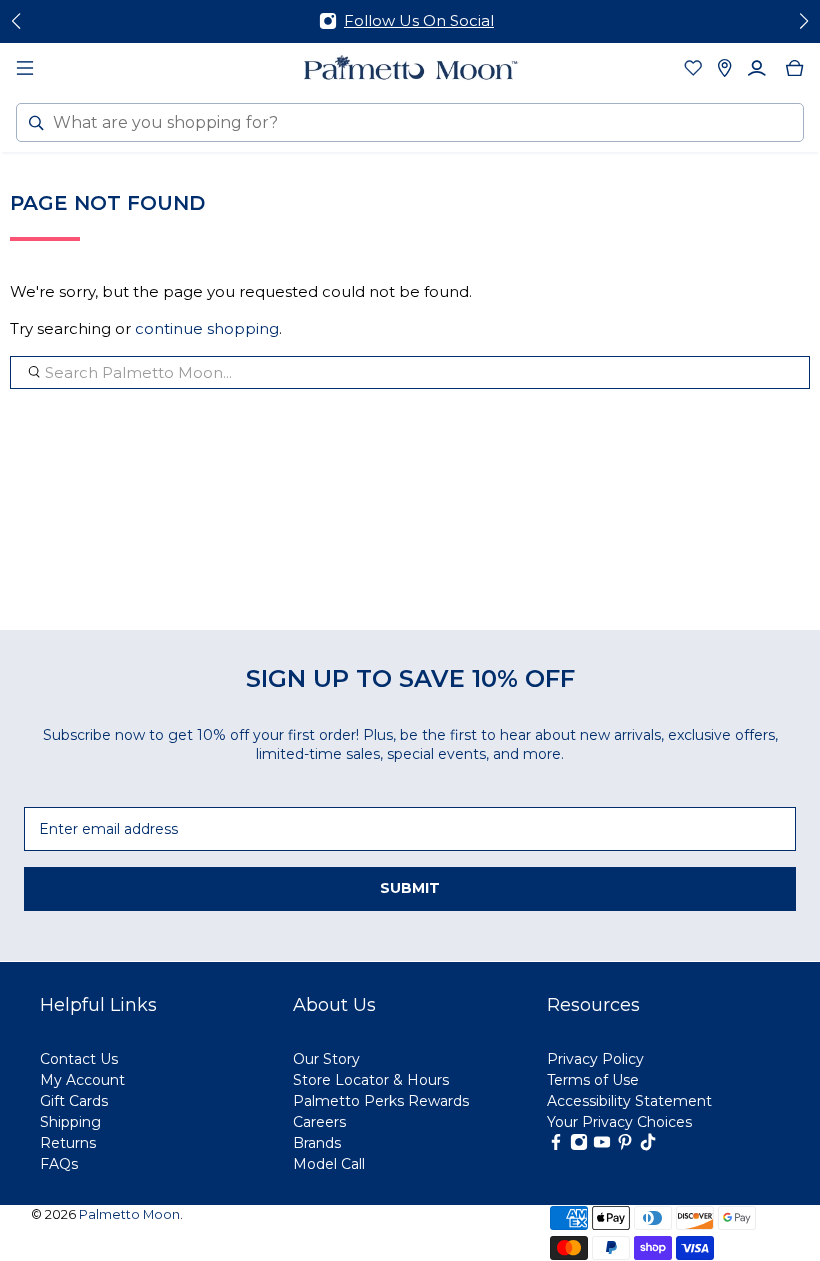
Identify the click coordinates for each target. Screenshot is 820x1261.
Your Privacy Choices (619, 1122)
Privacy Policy (595, 1059)
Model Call (329, 1164)
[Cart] (795, 68)
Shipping (70, 1122)
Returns (68, 1143)
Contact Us (79, 1059)
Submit (410, 888)
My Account (82, 1080)
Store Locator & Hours (371, 1080)
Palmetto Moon (129, 1214)
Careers (319, 1122)
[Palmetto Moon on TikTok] (648, 1146)
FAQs (59, 1164)
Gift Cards (74, 1101)
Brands (317, 1143)
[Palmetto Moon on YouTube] (602, 1146)
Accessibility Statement (629, 1101)
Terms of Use (593, 1080)
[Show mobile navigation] (25, 68)
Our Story (326, 1059)
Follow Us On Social (419, 20)
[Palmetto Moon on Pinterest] (625, 1146)
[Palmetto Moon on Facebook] (556, 1146)
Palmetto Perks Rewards (381, 1101)
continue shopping (207, 328)
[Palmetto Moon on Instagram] (579, 1146)
